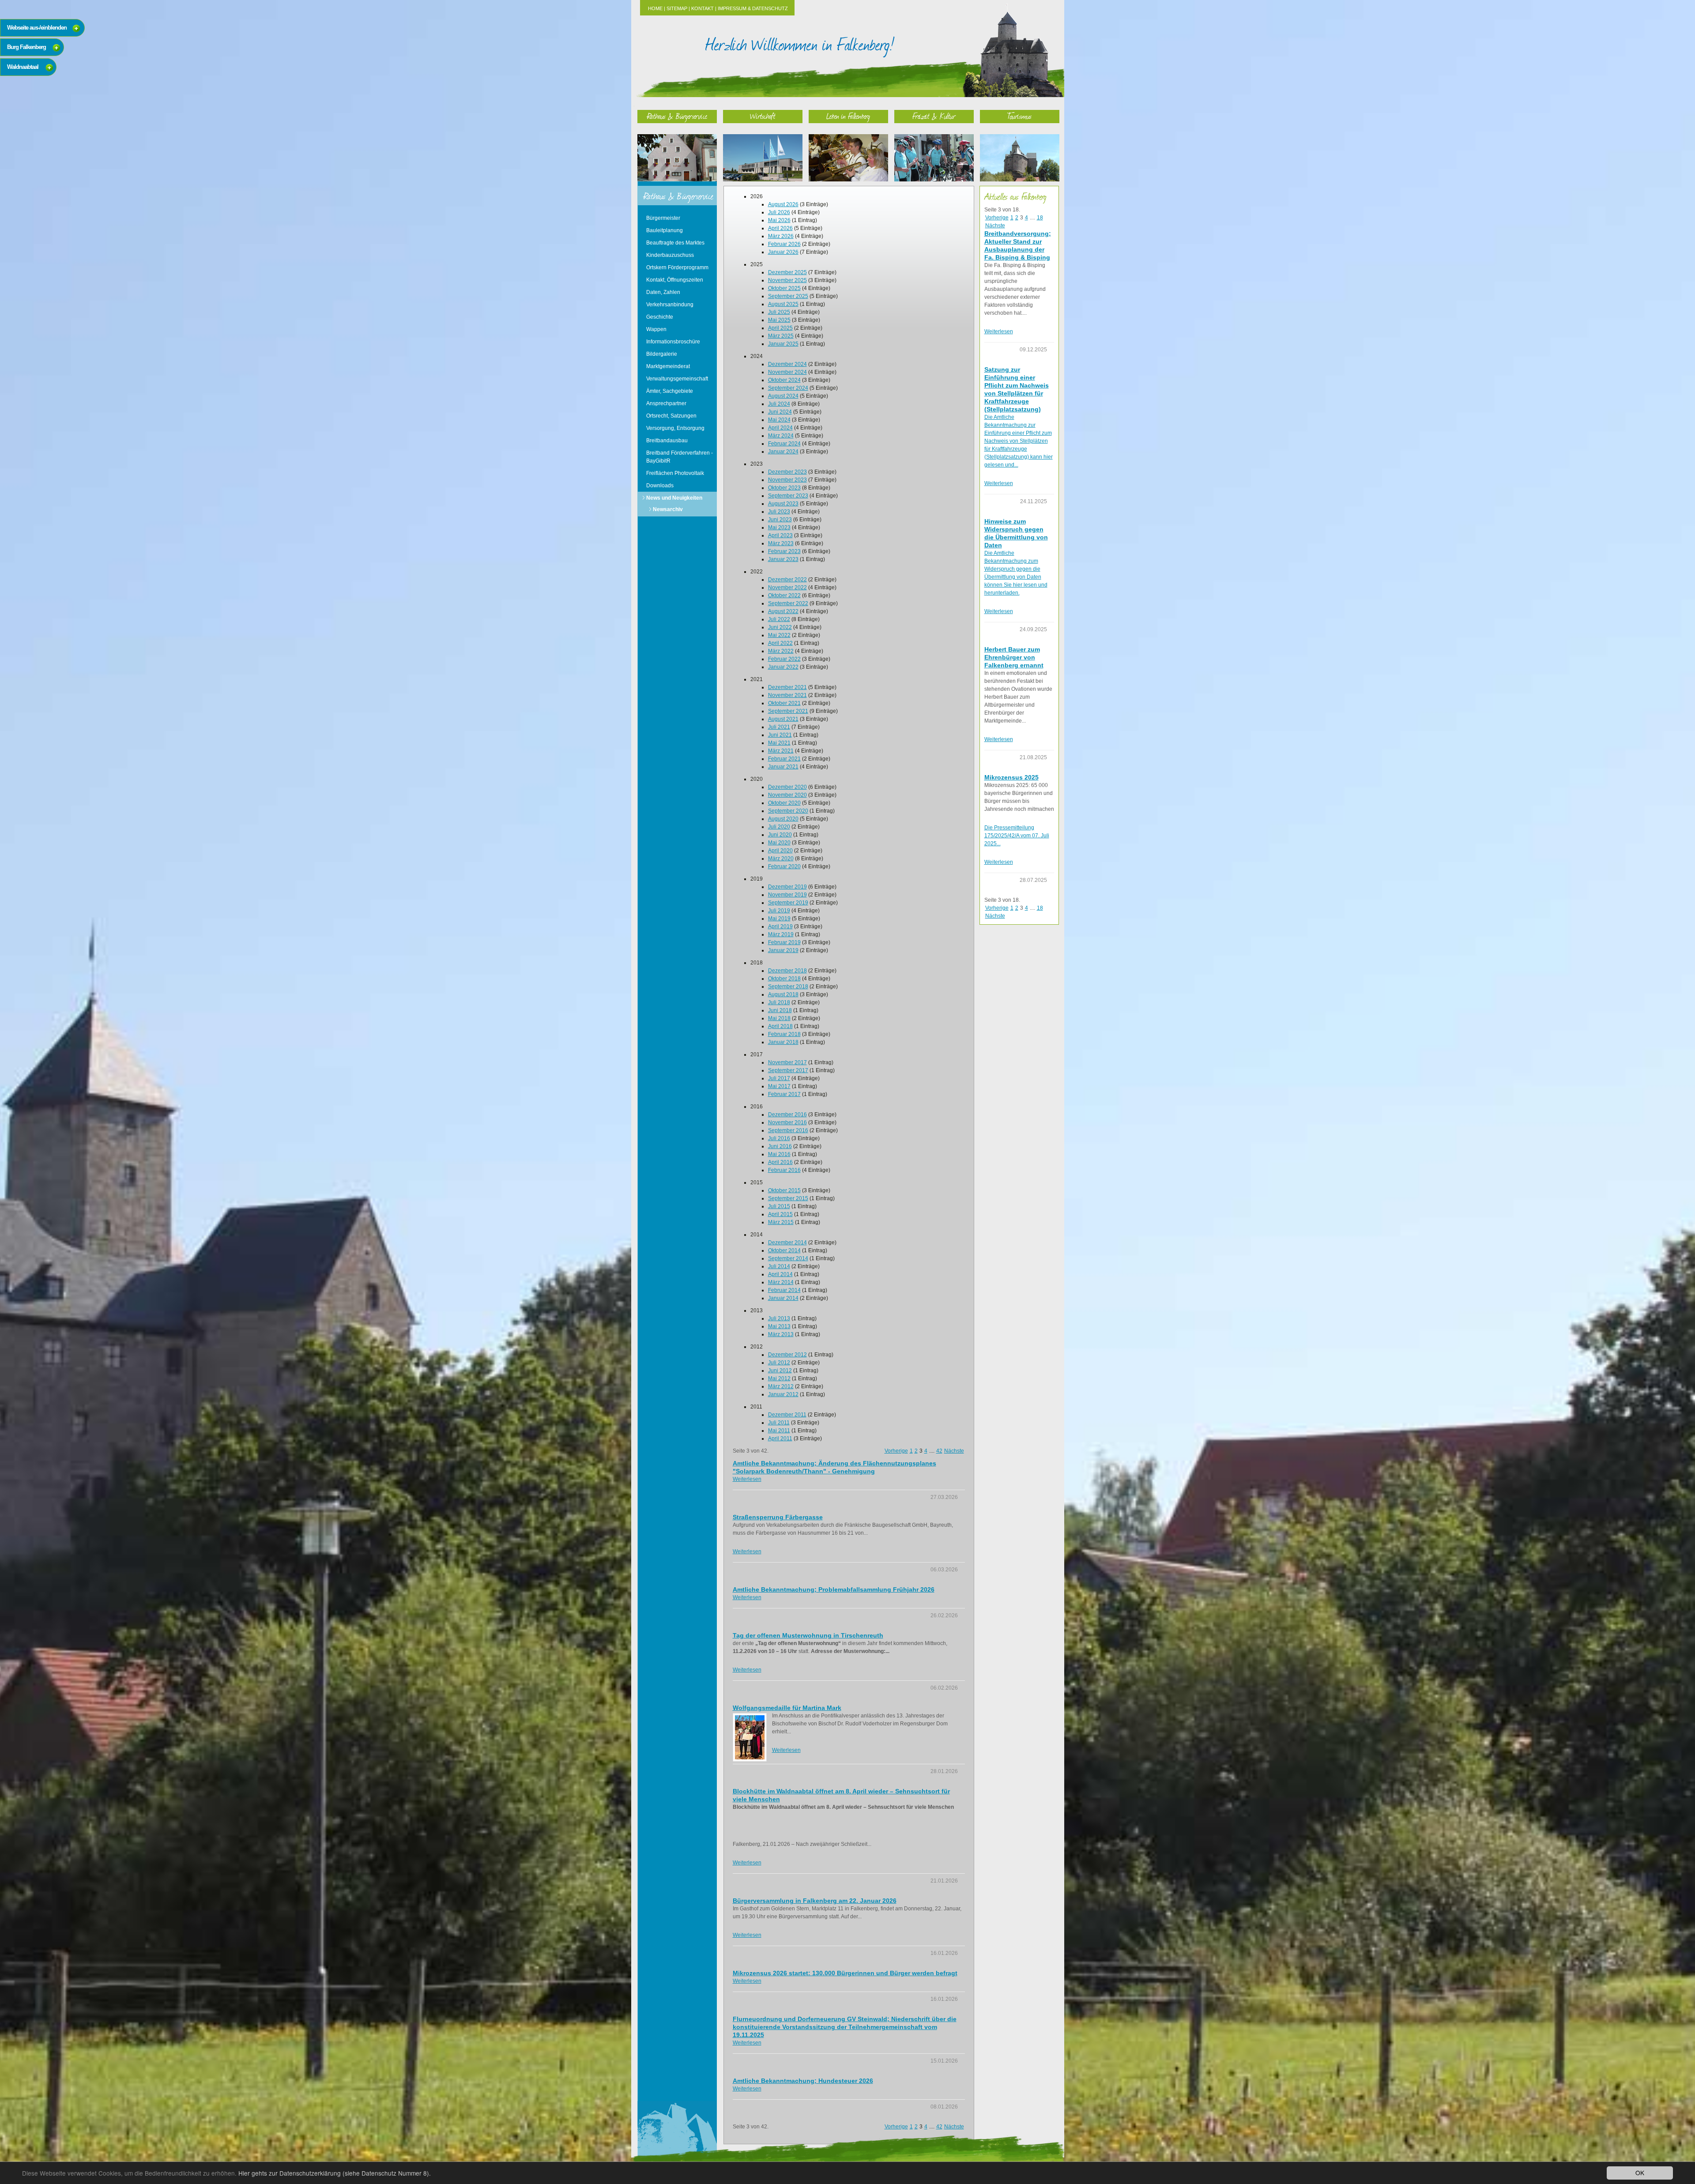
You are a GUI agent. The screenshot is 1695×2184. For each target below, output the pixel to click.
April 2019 (780, 926)
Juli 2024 (779, 404)
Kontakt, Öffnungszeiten (675, 280)
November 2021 (787, 695)
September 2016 (788, 1130)
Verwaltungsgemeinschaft (677, 379)
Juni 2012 (780, 1371)
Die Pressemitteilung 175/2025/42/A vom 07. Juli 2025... (1017, 836)
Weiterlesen (747, 1479)
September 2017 (788, 1070)
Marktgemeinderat (668, 366)
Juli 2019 (779, 911)
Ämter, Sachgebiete (670, 391)
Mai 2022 (779, 635)
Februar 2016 (784, 1170)
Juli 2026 (779, 212)
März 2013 (781, 1334)
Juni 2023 (780, 520)
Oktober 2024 (784, 380)
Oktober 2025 (784, 288)
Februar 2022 (784, 659)
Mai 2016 (779, 1154)
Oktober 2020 (784, 803)
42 (939, 1451)
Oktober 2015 (784, 1190)
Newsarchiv (668, 509)
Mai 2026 (779, 220)
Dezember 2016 (787, 1115)
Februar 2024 (784, 444)
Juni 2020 (780, 835)
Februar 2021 (784, 759)
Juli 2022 (779, 619)
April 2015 (780, 1214)
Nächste (954, 1451)
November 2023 (787, 480)
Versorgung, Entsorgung (675, 428)
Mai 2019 (779, 919)
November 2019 (787, 895)
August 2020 (783, 819)
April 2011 (780, 1438)
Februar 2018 (784, 1034)
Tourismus (1019, 116)
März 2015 (781, 1222)
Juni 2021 (780, 735)
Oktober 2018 (784, 979)
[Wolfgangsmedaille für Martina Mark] (750, 1737)
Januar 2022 (783, 667)
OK (1640, 2173)
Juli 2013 (779, 1318)
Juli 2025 (779, 312)
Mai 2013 (779, 1326)
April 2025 (780, 328)
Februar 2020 (784, 866)
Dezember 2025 (787, 272)
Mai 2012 (779, 1378)
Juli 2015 (779, 1206)
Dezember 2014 (787, 1243)
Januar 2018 (783, 1042)
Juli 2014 (779, 1266)
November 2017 (787, 1062)
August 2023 (783, 504)
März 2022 (781, 651)
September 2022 (788, 603)
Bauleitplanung (665, 230)
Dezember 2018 (787, 971)
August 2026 (783, 204)
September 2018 (788, 987)
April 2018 (780, 1026)
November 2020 (787, 795)
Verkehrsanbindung (670, 305)
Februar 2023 (784, 551)
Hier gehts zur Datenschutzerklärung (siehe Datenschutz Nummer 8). (335, 2173)
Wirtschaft (763, 116)
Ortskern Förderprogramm (677, 267)
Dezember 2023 (787, 472)
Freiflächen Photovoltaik (675, 473)
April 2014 (780, 1274)
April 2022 (780, 643)
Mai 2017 (779, 1086)
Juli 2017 (779, 1078)
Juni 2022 (780, 627)
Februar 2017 (784, 1094)
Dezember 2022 (787, 580)
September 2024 (788, 388)
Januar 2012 (783, 1394)
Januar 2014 (783, 1298)
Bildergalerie (662, 354)
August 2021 (783, 719)
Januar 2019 (783, 950)
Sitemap (677, 8)
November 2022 (787, 587)
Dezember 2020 (787, 787)
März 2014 (781, 1282)
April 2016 (780, 1162)
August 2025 (783, 304)
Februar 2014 (784, 1290)
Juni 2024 (780, 412)
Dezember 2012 (787, 1355)
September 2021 (788, 711)
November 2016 (787, 1122)
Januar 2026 (783, 252)
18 (1040, 218)
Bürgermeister (663, 218)
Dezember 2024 (787, 364)
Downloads (660, 486)
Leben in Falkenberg (848, 116)
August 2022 (783, 611)
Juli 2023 (779, 512)
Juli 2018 (779, 1002)
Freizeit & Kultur (934, 116)
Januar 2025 (783, 344)
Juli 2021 (779, 727)
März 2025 (781, 336)
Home (655, 8)
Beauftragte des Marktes (675, 243)
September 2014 (788, 1258)
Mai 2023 (779, 527)
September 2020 (788, 811)
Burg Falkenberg (26, 47)
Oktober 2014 (784, 1250)
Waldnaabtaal (23, 67)
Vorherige (896, 1451)
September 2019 (788, 903)
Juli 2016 (779, 1138)
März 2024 (781, 436)
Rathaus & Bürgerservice (677, 116)
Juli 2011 (779, 1423)
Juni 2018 (780, 1010)
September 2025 (788, 296)
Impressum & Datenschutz (753, 8)
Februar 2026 (784, 244)
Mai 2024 (779, 420)
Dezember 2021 (787, 687)
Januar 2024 (783, 452)
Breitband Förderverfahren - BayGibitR (680, 457)
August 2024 (783, 396)
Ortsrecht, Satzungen (671, 416)
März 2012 (781, 1386)
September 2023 (788, 496)
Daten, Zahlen (663, 292)
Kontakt (702, 8)
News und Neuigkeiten (674, 498)
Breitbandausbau (667, 441)
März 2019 (781, 934)
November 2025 (787, 280)
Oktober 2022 (784, 595)
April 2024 (780, 428)
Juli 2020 (779, 827)
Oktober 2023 (784, 488)
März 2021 (781, 751)
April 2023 (780, 535)
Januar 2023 (783, 559)
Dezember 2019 (787, 887)
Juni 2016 (780, 1146)
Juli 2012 (779, 1363)
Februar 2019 (784, 942)
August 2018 (783, 994)
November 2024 (787, 372)
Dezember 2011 (787, 1415)
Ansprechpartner (666, 403)
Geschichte (660, 317)
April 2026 (780, 228)
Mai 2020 (779, 843)
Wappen (656, 329)
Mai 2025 (779, 320)
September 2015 (788, 1198)
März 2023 (781, 543)
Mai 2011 (779, 1431)
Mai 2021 (779, 743)
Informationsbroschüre (673, 342)
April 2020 (780, 851)
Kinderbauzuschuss (670, 255)
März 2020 (781, 859)
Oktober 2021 (784, 703)
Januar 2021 (783, 767)
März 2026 (781, 236)
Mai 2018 (779, 1018)
